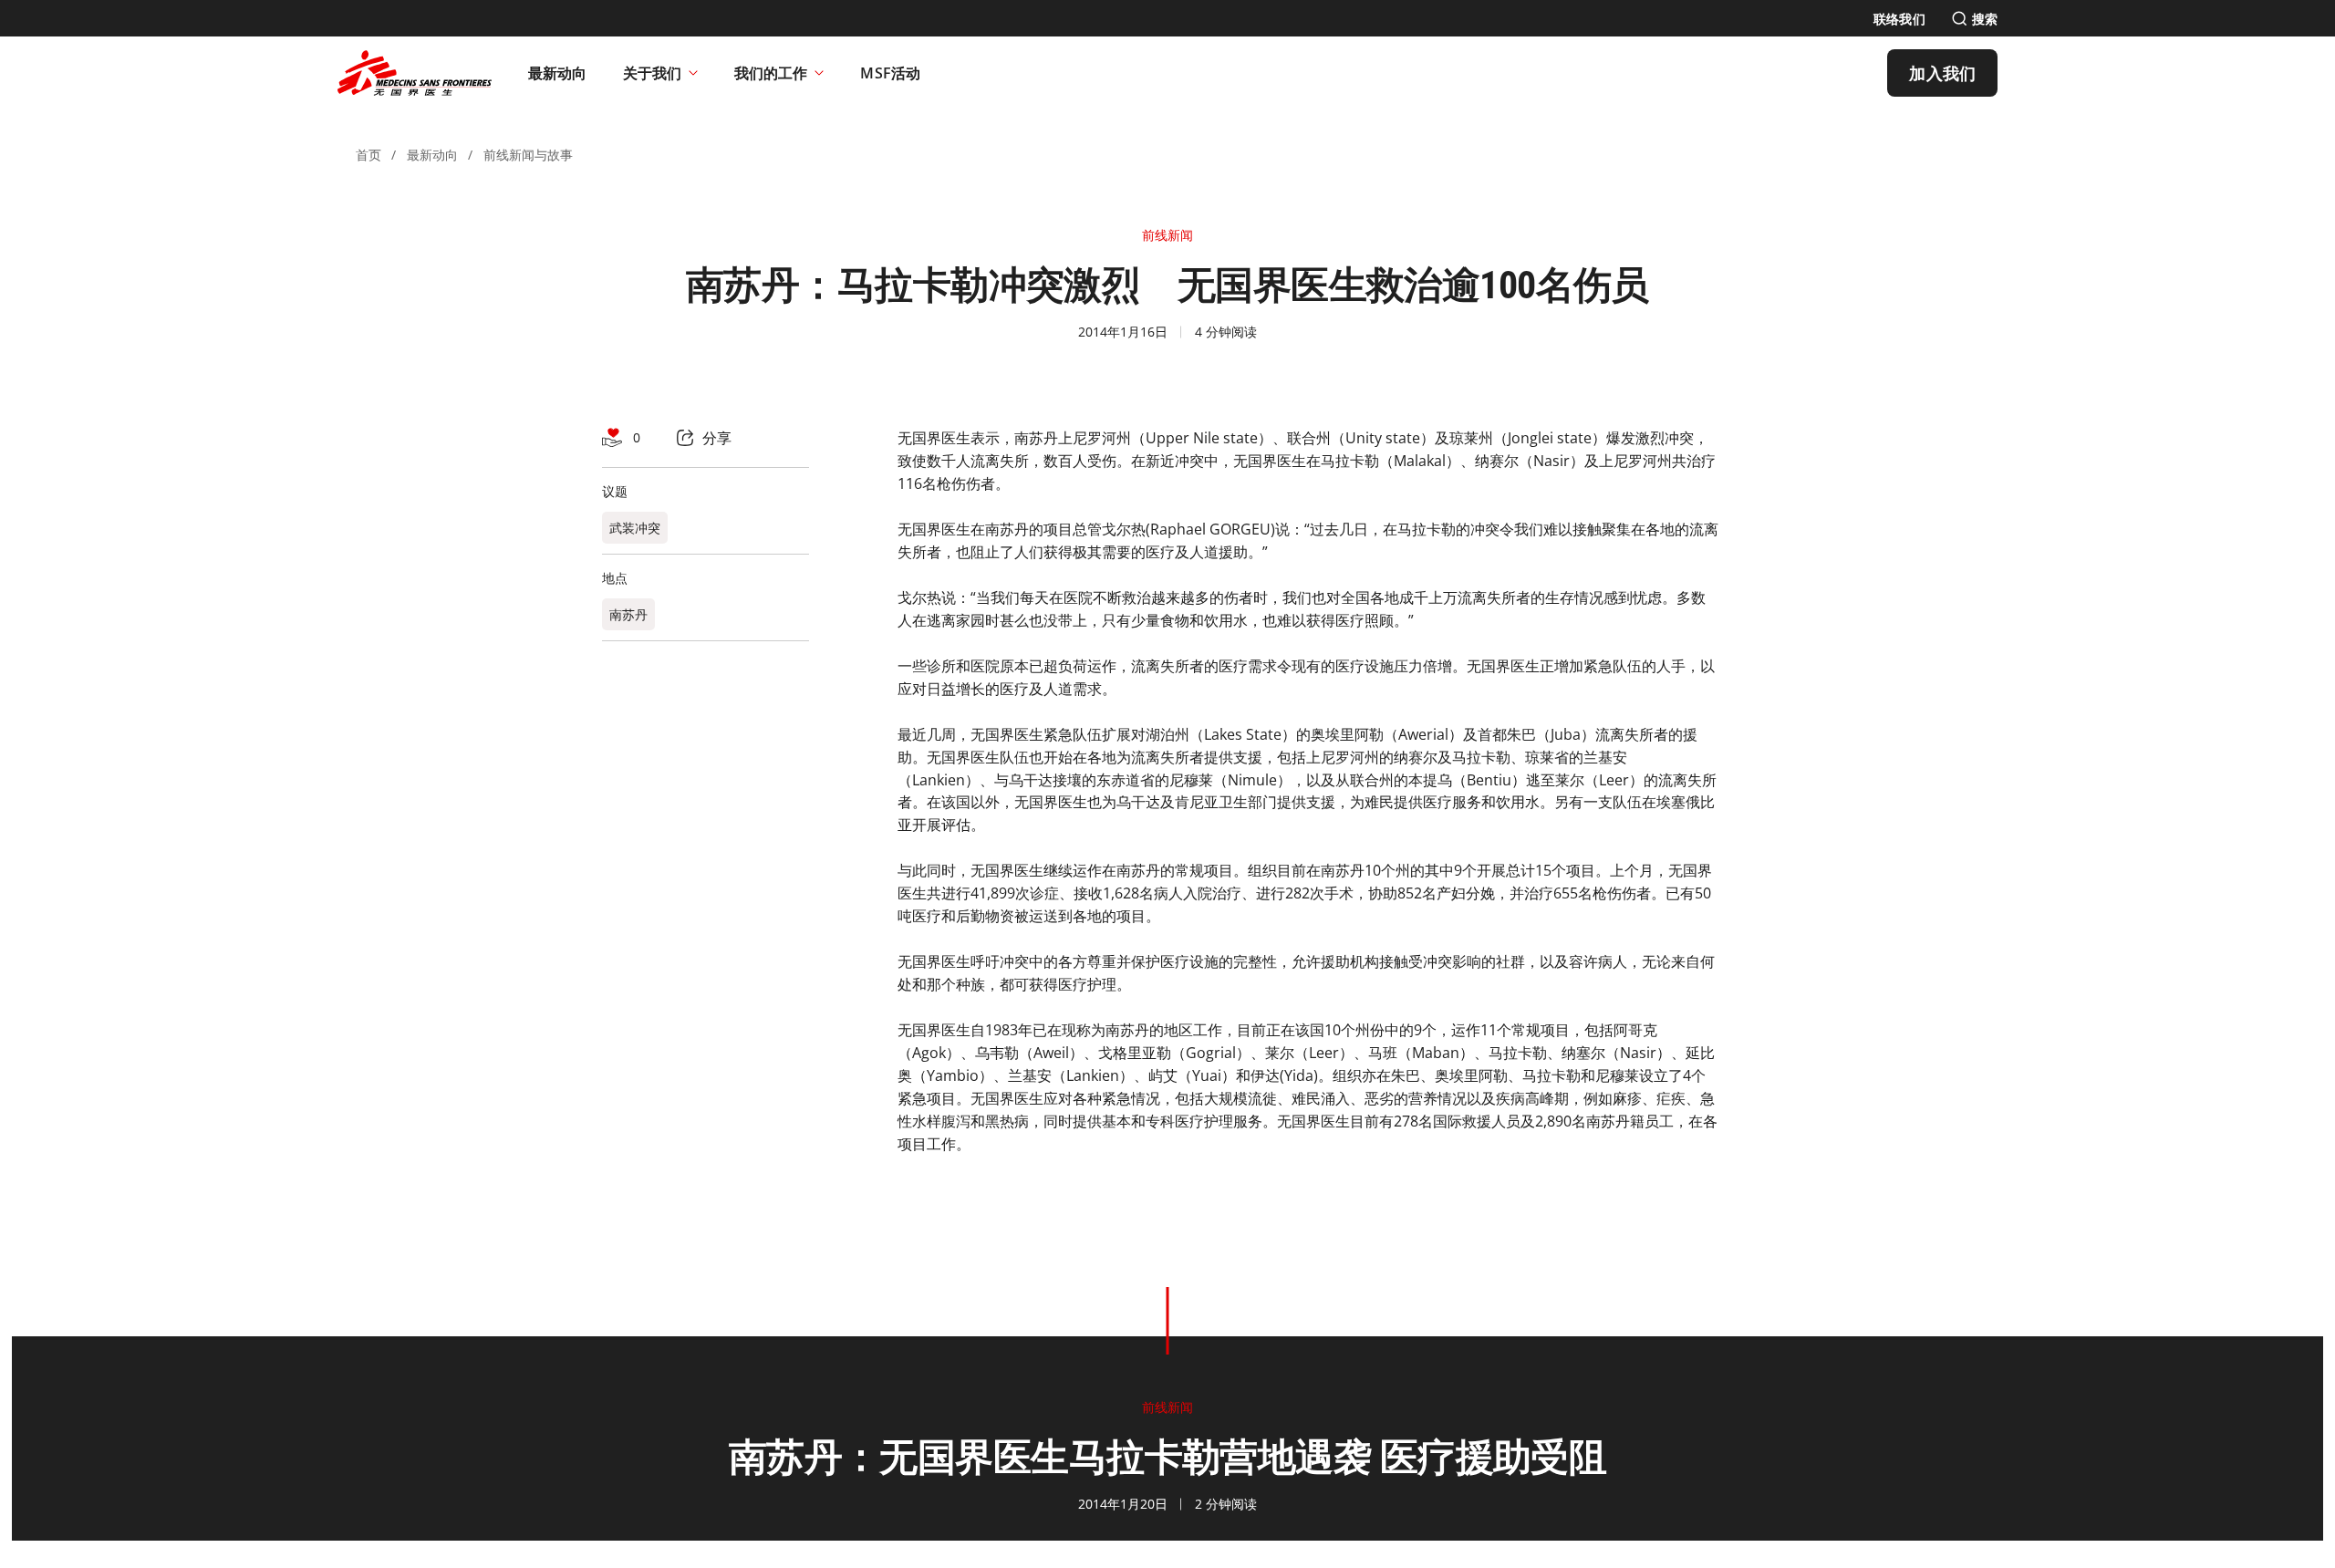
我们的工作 (771, 73)
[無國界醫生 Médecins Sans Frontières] (415, 73)
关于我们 (652, 73)
